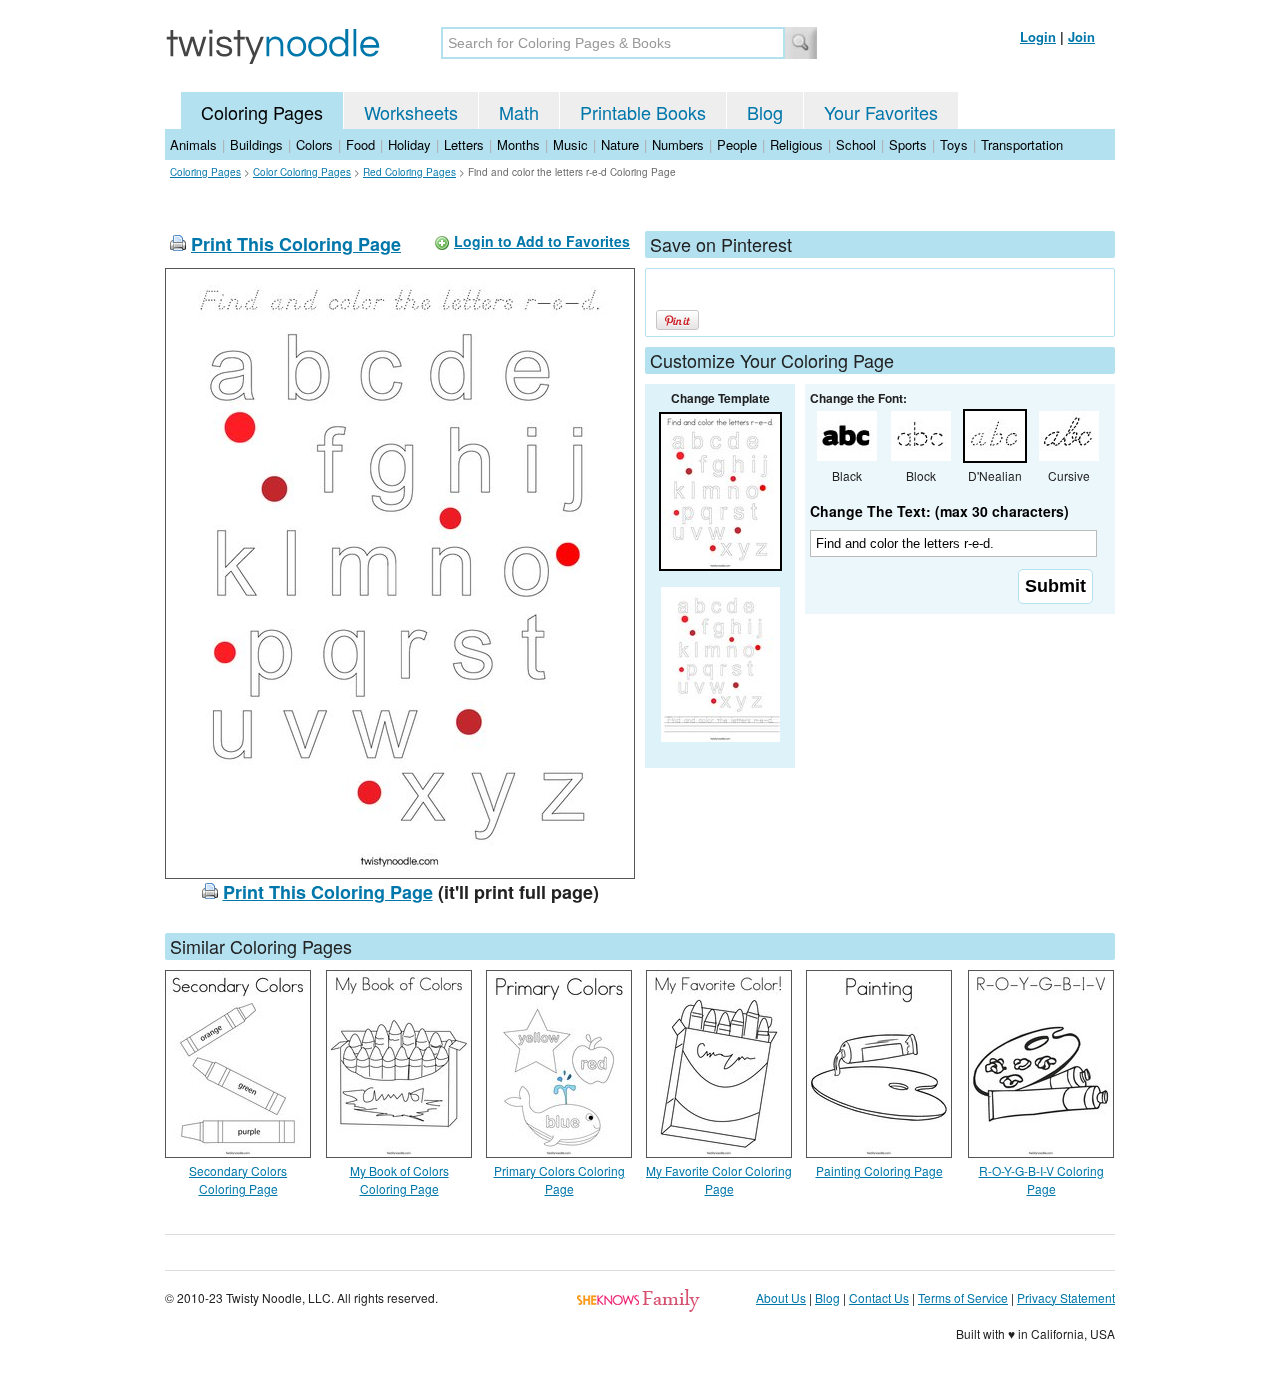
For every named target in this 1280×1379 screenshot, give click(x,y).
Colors (314, 144)
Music (570, 144)
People (737, 144)
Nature (620, 144)
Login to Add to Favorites (542, 241)
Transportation (1022, 144)
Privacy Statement (1066, 1297)
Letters (464, 144)
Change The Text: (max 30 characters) (939, 511)
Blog (765, 112)
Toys (954, 144)
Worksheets (411, 112)
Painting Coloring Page (879, 1170)
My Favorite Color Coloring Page (719, 1179)
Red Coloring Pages (409, 172)
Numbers (678, 144)
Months (518, 144)
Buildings (256, 144)
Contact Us (879, 1297)
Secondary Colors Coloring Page (238, 1179)
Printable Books (643, 112)
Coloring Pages (262, 112)
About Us (781, 1297)
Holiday (409, 144)
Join (1081, 36)
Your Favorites (881, 112)
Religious (796, 144)
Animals (193, 144)
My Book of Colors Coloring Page (399, 1179)
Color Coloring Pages (302, 172)
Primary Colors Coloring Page (559, 1179)
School (856, 144)
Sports (908, 144)
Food (360, 144)
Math (519, 112)
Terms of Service (963, 1297)
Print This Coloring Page (296, 244)
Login (1038, 36)
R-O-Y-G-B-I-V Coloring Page (1041, 1179)
